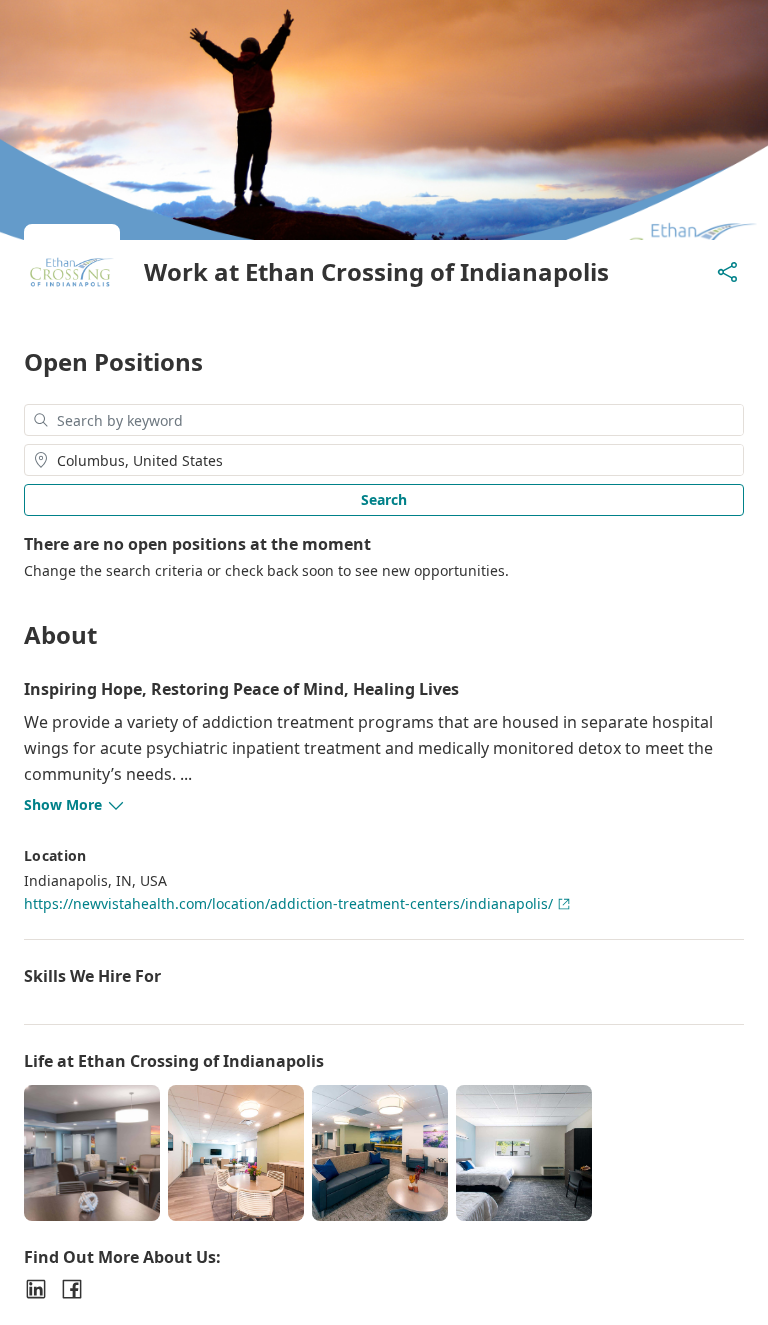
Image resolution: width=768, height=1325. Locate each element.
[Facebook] (72, 1289)
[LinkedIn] (36, 1289)
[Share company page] (728, 272)
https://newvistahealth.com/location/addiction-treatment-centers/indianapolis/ (288, 903)
